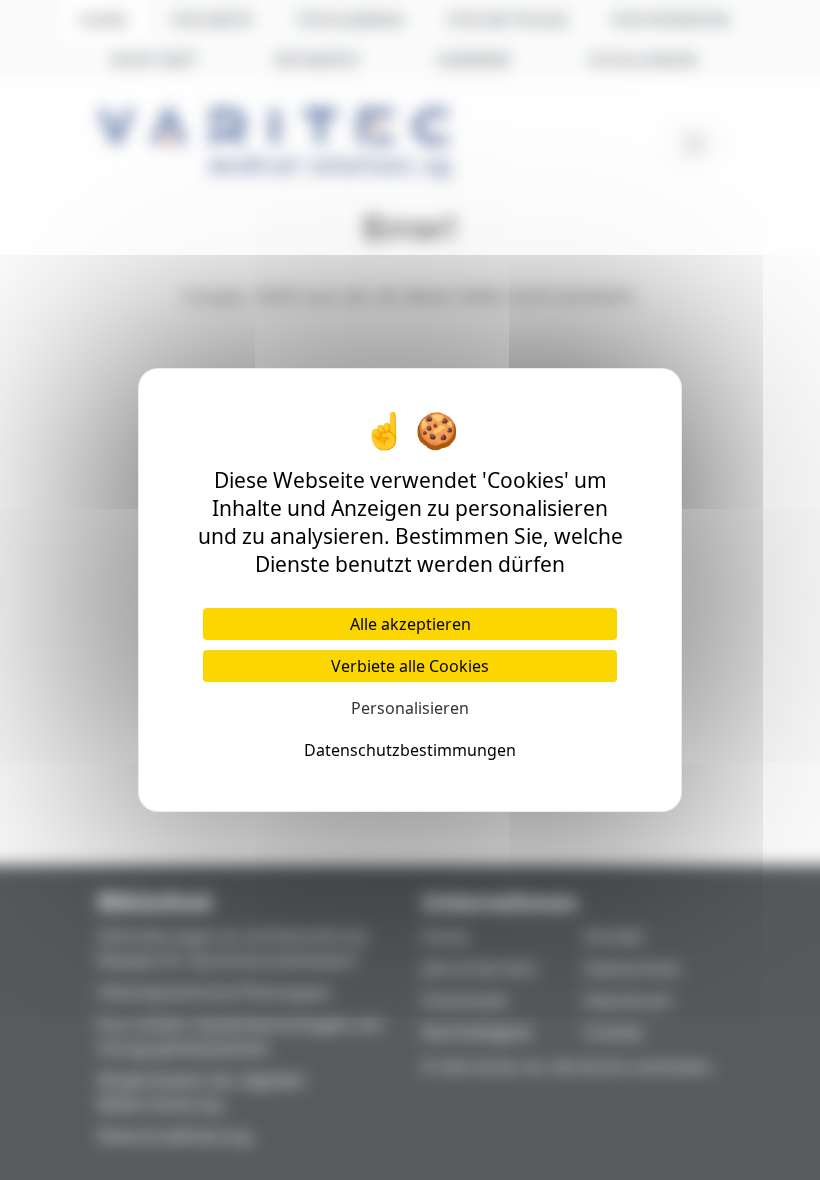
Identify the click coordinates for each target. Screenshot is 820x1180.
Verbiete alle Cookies (410, 666)
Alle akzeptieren (410, 624)
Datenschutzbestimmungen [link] (410, 750)
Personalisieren (410, 708)
